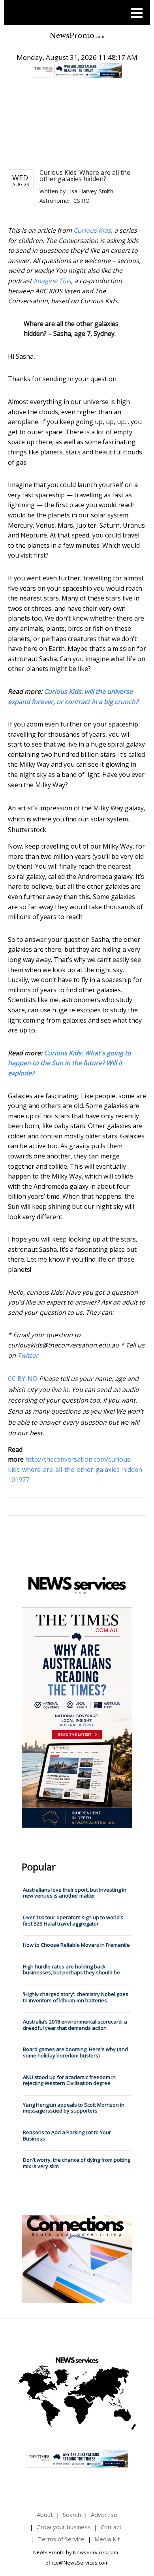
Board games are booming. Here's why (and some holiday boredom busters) (75, 2052)
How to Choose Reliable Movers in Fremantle (76, 1945)
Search (72, 2515)
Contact (111, 2527)
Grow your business (64, 2527)
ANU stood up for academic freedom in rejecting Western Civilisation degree (69, 2080)
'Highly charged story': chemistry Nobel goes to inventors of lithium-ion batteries (76, 1997)
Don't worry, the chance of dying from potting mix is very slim (77, 2163)
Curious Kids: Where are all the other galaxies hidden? (85, 176)
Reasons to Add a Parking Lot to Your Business (67, 2135)
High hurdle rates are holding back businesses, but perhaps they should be (71, 1970)
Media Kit (107, 2539)
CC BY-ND (23, 1379)
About (45, 2515)
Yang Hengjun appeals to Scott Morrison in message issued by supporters (74, 2108)
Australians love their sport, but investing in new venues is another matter (75, 1893)
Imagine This (52, 281)
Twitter (28, 1355)
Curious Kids (92, 230)
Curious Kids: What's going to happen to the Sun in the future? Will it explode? (69, 1063)
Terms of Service (61, 2539)
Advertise (104, 2515)
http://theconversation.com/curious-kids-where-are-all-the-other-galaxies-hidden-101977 (76, 1469)
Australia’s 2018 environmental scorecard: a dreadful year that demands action (75, 2025)
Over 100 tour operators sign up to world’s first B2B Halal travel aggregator (73, 1920)
